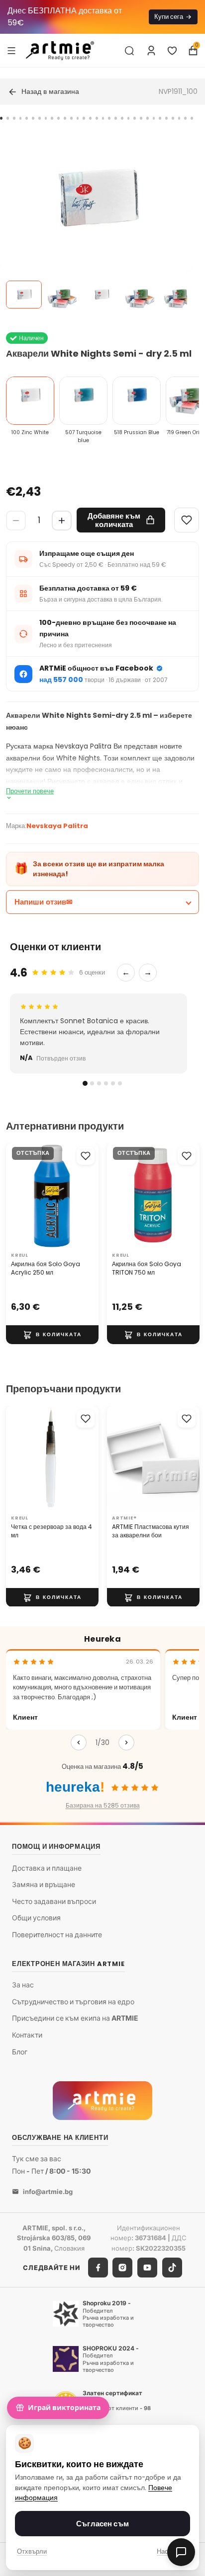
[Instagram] (122, 2268)
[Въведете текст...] (129, 51)
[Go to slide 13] (78, 118)
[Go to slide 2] (8, 118)
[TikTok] (172, 2268)
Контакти (27, 2035)
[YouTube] (147, 2268)
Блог (20, 2052)
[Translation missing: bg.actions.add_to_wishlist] (86, 1156)
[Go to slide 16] (97, 118)
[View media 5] (179, 295)
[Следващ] (126, 1743)
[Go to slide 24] (148, 118)
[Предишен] (79, 1743)
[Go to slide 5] (27, 118)
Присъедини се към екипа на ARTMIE (75, 2018)
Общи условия (36, 1918)
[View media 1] (24, 295)
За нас (23, 1985)
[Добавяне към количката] (52, 1335)
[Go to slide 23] (141, 118)
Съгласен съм (102, 2524)
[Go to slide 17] (103, 118)
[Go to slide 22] (135, 118)
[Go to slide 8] (46, 118)
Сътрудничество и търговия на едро (73, 2002)
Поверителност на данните (57, 1934)
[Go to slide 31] (192, 118)
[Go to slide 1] (1, 118)
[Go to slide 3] (14, 118)
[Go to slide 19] (116, 118)
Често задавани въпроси (54, 1901)
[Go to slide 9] (52, 118)
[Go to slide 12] (71, 118)
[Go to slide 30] (185, 118)
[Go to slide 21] (129, 118)
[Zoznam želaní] (172, 51)
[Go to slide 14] (84, 118)
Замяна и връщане (44, 1885)
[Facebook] (98, 2268)
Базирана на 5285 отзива (103, 1805)
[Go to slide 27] (166, 118)
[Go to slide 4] (21, 118)
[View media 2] (63, 295)
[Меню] (11, 50)
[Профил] (151, 51)
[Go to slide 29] (179, 118)
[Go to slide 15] (90, 118)
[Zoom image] (97, 221)
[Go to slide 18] (109, 118)
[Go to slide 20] (122, 118)
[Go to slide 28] (173, 118)
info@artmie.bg (48, 2192)
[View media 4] (140, 295)
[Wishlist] (187, 520)
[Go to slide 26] (160, 118)
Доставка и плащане (47, 1868)
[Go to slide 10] (58, 118)
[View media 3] (102, 295)
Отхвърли (32, 2551)
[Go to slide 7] (40, 118)
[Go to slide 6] (33, 118)
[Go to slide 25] (154, 118)
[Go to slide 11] (65, 118)
